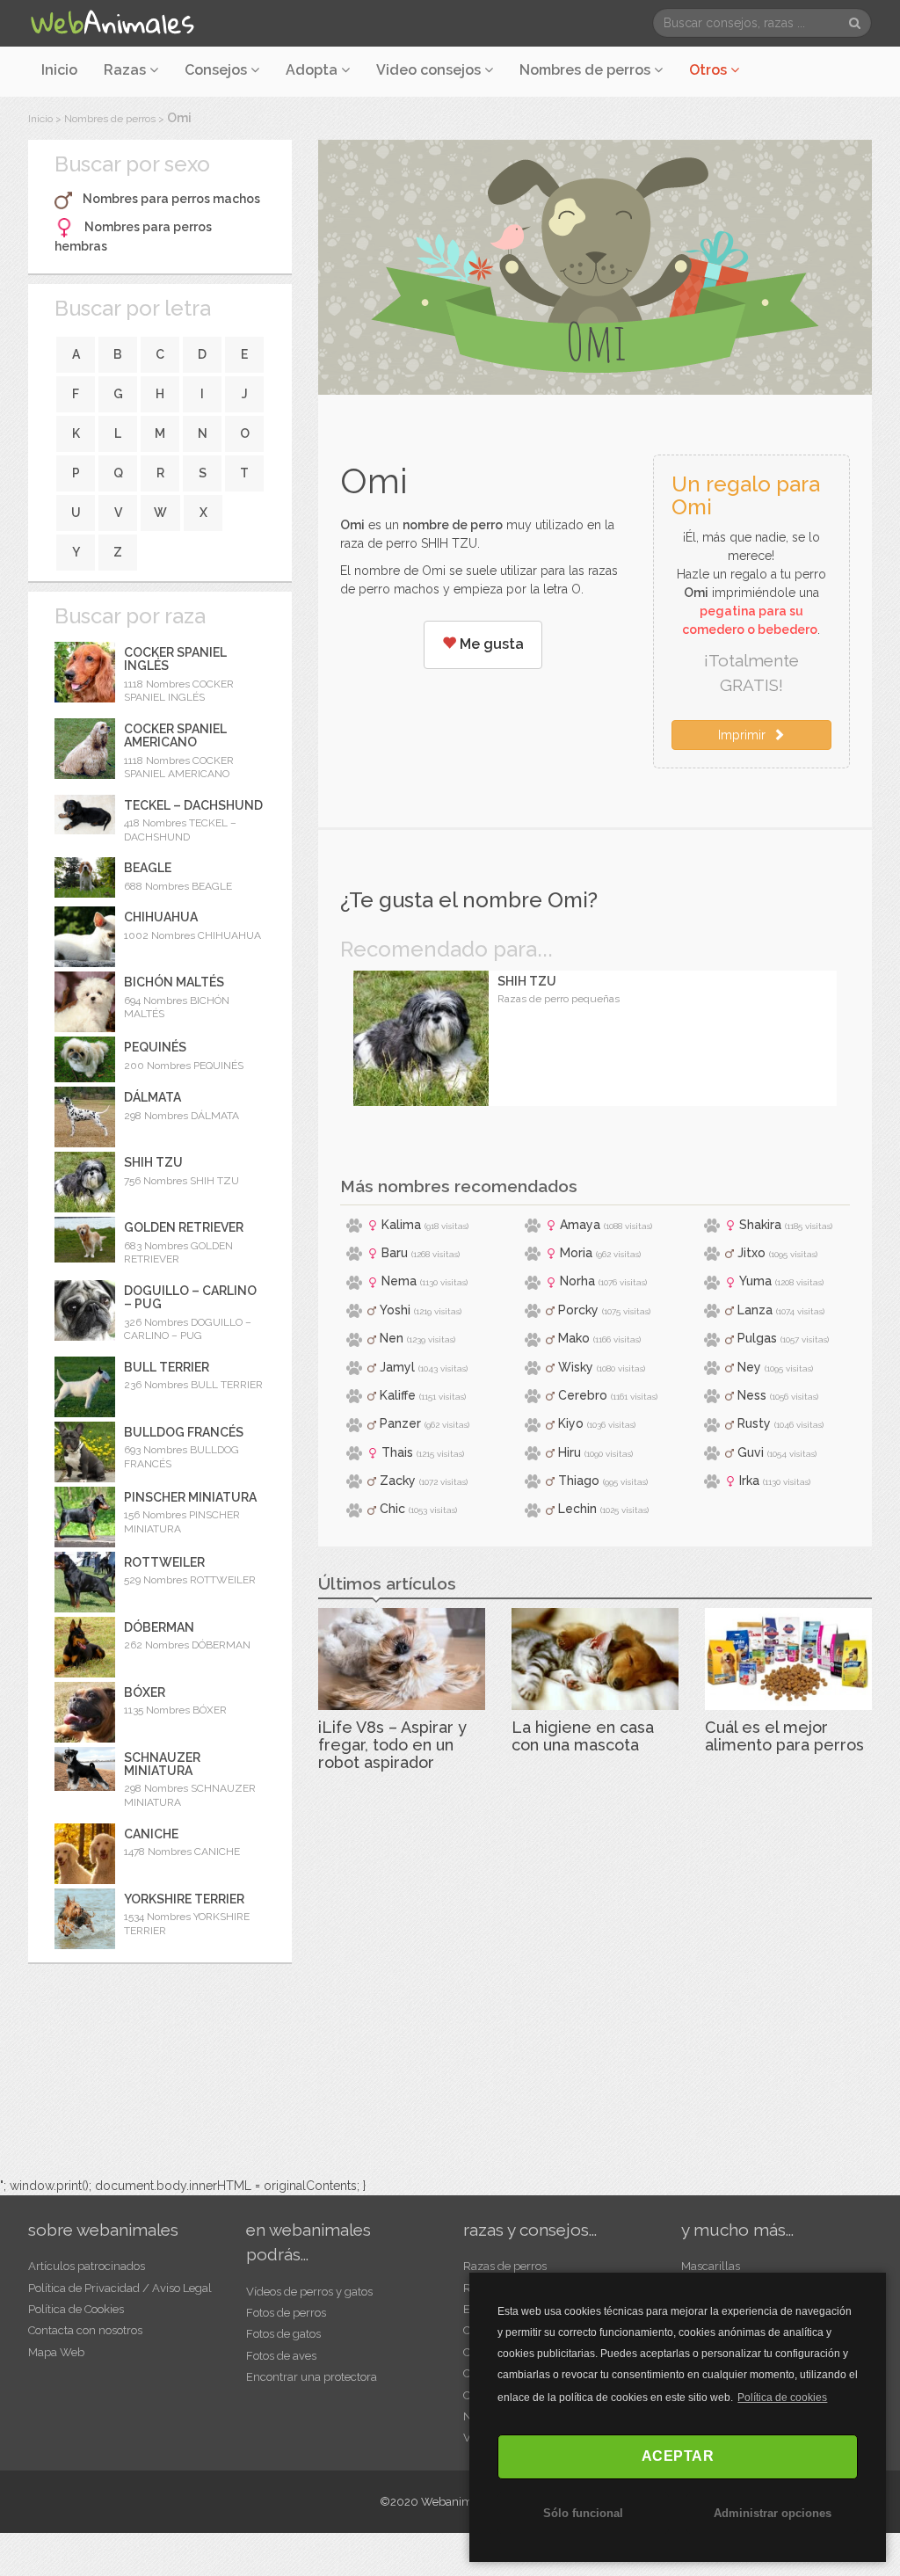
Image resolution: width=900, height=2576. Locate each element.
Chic (392, 1509)
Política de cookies (782, 2398)
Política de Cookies (76, 2309)
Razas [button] (127, 70)
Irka (749, 1481)
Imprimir (745, 735)
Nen (392, 1338)
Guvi (751, 1452)
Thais (397, 1452)
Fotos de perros (286, 2313)
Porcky (578, 1310)
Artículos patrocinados (87, 2266)
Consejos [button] (218, 70)
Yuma (755, 1281)
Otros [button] (710, 70)
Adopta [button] (313, 70)
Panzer (400, 1423)
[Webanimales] (112, 23)
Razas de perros (505, 2266)
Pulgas (757, 1338)
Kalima (401, 1225)
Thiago (579, 1481)
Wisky (576, 1367)
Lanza (755, 1310)
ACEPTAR (678, 2456)
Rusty (754, 1423)
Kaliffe (398, 1395)
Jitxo (751, 1253)
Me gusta (490, 644)
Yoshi (395, 1310)
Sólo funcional (583, 2513)
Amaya (580, 1225)
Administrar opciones (773, 2513)
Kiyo (571, 1423)
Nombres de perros (587, 70)
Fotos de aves (281, 2356)
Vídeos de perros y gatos (309, 2292)
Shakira (760, 1225)
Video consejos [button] (430, 70)
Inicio (59, 70)
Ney (749, 1367)
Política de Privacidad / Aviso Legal (120, 2288)
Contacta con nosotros (85, 2330)
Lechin (577, 1509)
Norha (577, 1281)
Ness (752, 1395)
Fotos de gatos (283, 2334)
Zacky (398, 1481)
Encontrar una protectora (312, 2377)
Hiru (570, 1452)
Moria (576, 1253)
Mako (574, 1338)
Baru (395, 1253)
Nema (399, 1281)
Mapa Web (56, 2352)
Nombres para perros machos (171, 199)
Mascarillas (711, 2266)
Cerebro (583, 1395)
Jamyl (397, 1367)
